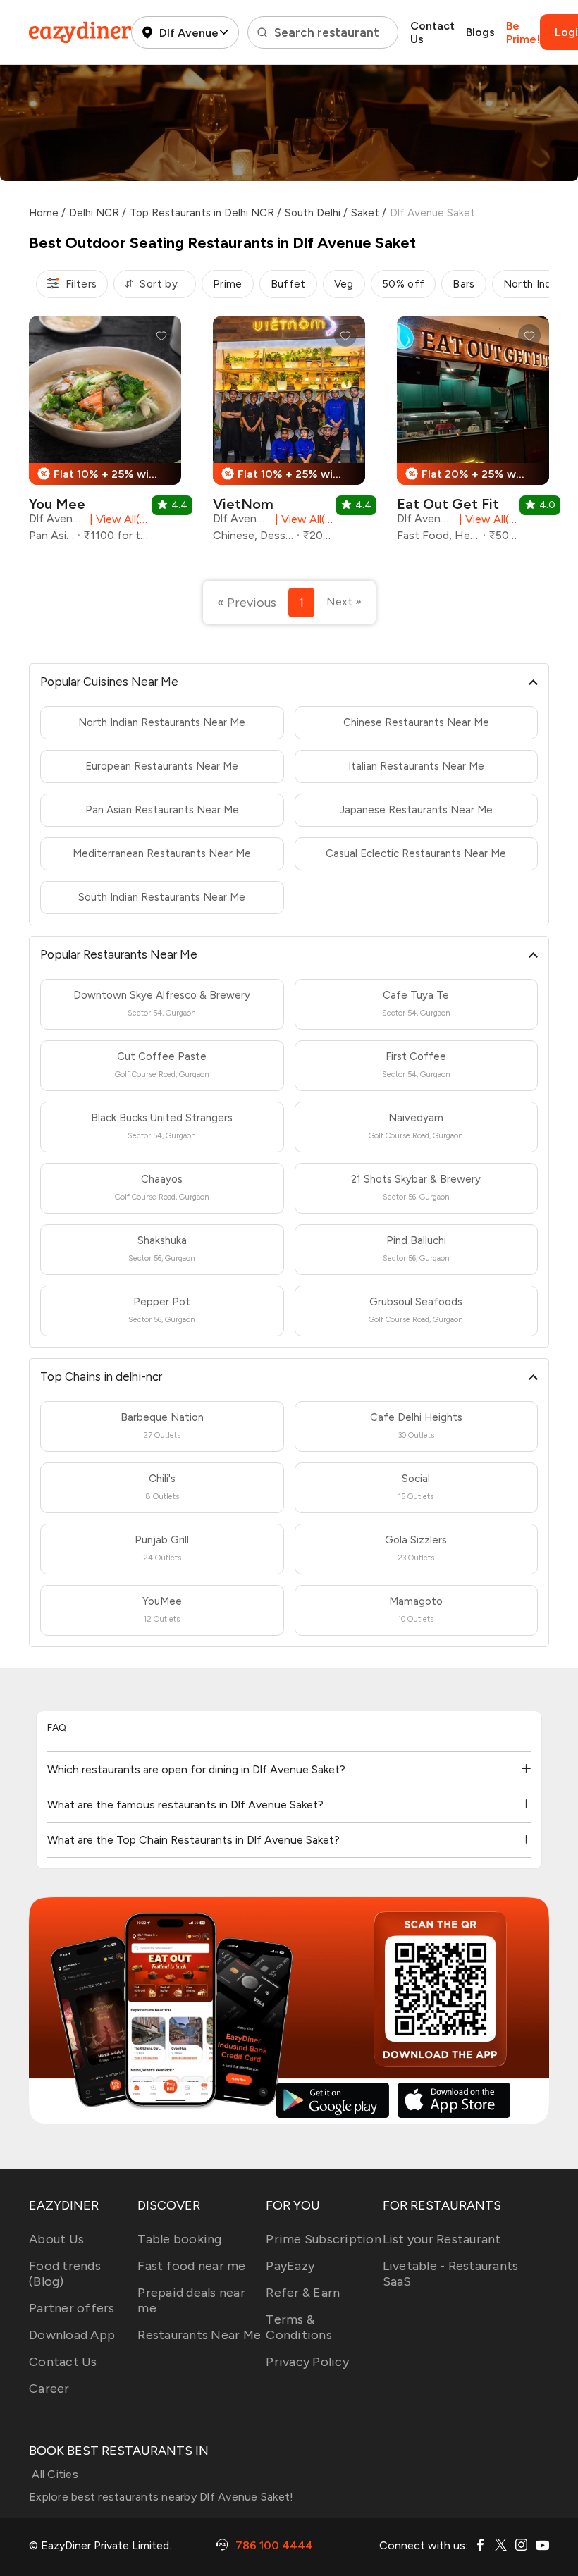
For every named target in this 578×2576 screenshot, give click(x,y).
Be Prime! (523, 32)
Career (49, 2389)
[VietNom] (289, 434)
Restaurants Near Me (199, 2335)
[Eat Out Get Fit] (473, 434)
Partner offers (72, 2308)
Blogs (480, 32)
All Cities (54, 2474)
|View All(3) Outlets (302, 519)
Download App (72, 2335)
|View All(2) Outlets (486, 519)
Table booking (179, 2239)
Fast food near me (191, 2266)
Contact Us (432, 32)
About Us (56, 2239)
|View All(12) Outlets (117, 519)
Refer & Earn (303, 2293)
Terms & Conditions (299, 2327)
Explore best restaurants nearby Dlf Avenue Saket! (161, 2497)
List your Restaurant (442, 2239)
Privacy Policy (307, 2362)
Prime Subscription (324, 2239)
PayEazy (290, 2266)
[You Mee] (105, 434)
